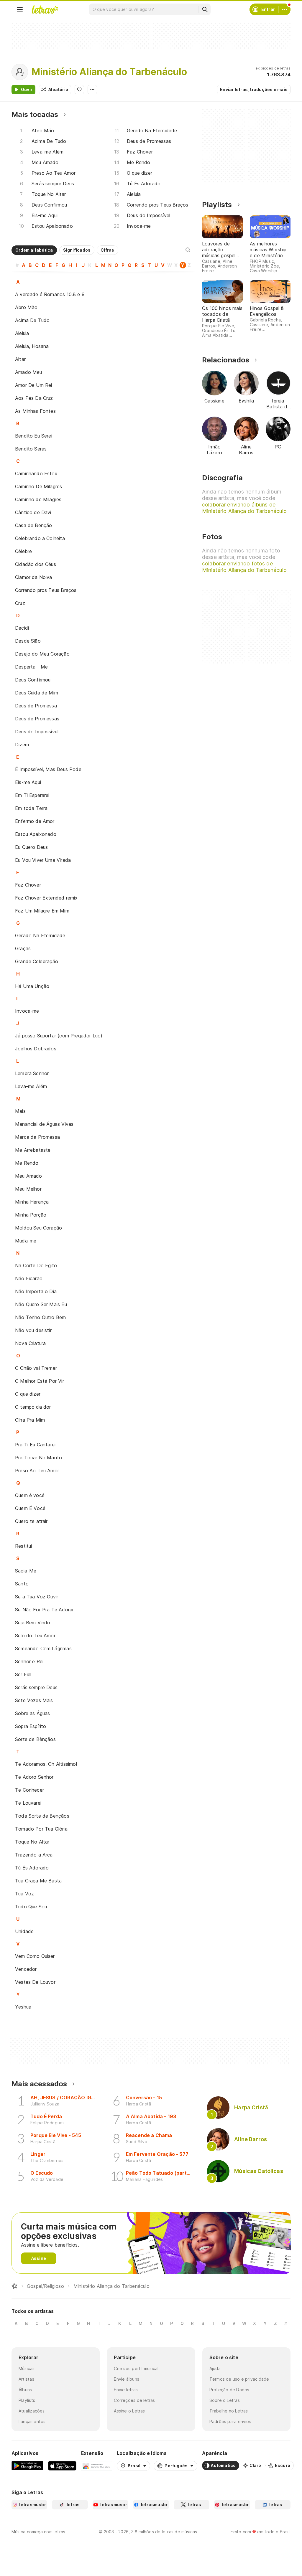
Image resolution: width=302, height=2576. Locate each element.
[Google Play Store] (27, 2466)
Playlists (27, 2400)
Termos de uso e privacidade (239, 2379)
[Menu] (20, 9)
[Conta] (285, 9)
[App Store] (62, 2466)
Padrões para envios (230, 2421)
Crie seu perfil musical (136, 2368)
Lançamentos (32, 2421)
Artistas (26, 2379)
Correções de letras (134, 2400)
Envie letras (126, 2390)
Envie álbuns (127, 2379)
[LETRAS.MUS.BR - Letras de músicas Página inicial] (45, 9)
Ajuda (215, 2368)
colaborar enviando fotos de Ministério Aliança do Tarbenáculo (244, 567)
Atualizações (32, 2411)
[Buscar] (205, 9)
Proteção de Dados (229, 2390)
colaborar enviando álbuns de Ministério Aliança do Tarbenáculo (244, 508)
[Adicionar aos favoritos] (79, 90)
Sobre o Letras (225, 2400)
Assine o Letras (129, 2411)
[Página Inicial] (14, 2286)
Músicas (27, 2368)
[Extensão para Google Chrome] (97, 2466)
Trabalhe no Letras (229, 2411)
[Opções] (92, 90)
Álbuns (25, 2390)
